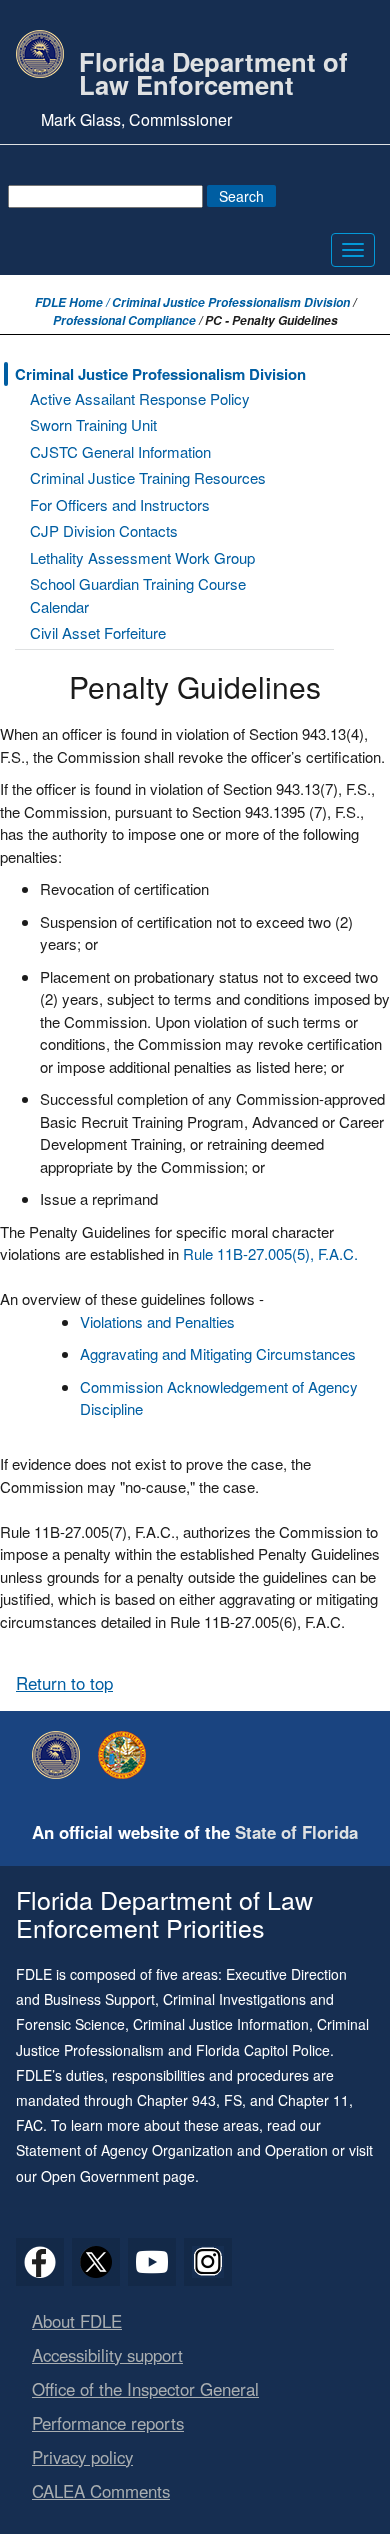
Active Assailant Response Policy (140, 398)
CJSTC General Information (120, 451)
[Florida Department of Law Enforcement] (61, 1755)
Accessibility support (107, 2355)
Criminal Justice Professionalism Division (231, 302)
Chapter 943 (176, 2100)
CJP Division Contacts (104, 530)
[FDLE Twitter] (96, 2262)
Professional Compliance (124, 320)
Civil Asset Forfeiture (98, 632)
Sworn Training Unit (93, 424)
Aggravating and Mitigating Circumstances (218, 1353)
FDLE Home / (73, 302)
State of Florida (296, 1832)
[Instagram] (208, 2262)
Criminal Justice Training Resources (148, 477)
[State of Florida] (127, 1755)
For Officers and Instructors (120, 504)
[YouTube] (152, 2262)
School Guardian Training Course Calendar (138, 595)
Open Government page (118, 2176)
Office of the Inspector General (145, 2389)
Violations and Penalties (159, 1321)
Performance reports (108, 2423)
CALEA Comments (101, 2491)
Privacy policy (82, 2457)
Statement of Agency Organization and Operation (172, 2150)
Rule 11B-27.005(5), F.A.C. (270, 1253)
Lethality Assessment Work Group (142, 557)
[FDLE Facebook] (40, 2262)
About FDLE (77, 2321)
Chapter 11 (313, 2100)
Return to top (64, 1683)
